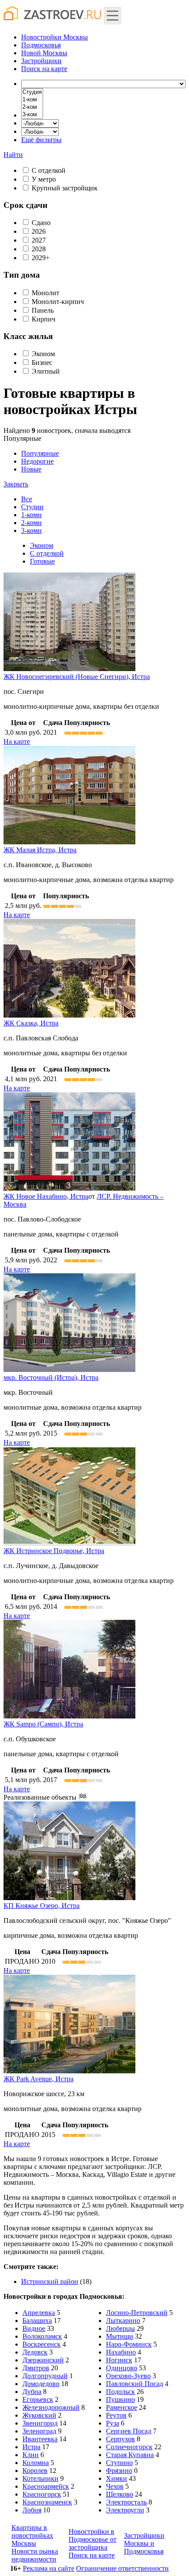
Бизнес (42, 363)
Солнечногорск (129, 2447)
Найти (13, 155)
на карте (44, 69)
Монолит (45, 293)
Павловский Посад (134, 2384)
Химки (116, 2478)
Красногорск (42, 2494)
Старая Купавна (130, 2455)
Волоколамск (42, 2336)
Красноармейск (46, 2486)
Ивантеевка (40, 2439)
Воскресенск (42, 2344)
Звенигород (40, 2423)
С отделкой (49, 170)
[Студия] (32, 92)
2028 (39, 249)
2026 (39, 231)
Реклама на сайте (49, 2568)
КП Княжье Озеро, (42, 1906)
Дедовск (35, 2352)
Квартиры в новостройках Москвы (32, 2535)
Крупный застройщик (65, 188)
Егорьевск (38, 2399)
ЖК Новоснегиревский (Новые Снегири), (77, 677)
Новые (31, 469)
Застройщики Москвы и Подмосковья (144, 2543)
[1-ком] (32, 100)
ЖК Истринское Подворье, (54, 1551)
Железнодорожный (51, 2407)
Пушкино (120, 2399)
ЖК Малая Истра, (40, 850)
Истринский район (50, 2281)
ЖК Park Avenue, (38, 2079)
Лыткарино (123, 2321)
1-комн (31, 515)
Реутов (116, 2415)
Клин (31, 2455)
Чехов (115, 2486)
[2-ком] (32, 107)
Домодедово (41, 2384)
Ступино (119, 2463)
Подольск (120, 2392)
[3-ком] (32, 115)
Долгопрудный (45, 2376)
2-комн (31, 523)
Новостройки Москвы (55, 37)
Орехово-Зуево (128, 2376)
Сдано (41, 223)
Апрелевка (39, 2313)
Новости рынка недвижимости (35, 2555)
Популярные (31, 461)
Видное (34, 2328)
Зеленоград (39, 2431)
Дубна (32, 2392)
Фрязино (119, 2471)
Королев (35, 2471)
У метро (44, 179)
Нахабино (121, 2352)
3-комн (31, 531)
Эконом (43, 354)
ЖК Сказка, (31, 1023)
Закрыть (16, 484)
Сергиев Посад (129, 2431)
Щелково (120, 2494)
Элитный (46, 371)
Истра (31, 2447)
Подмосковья (41, 45)
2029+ (41, 258)
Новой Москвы (44, 53)
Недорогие (37, 461)
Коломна (36, 2463)
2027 (39, 240)
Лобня (32, 2510)
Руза (113, 2423)
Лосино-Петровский (137, 2313)
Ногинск (119, 2360)
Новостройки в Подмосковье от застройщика (93, 2539)
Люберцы (120, 2328)
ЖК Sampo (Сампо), (43, 1724)
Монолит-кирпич (58, 302)
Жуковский (39, 2415)
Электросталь (126, 2502)
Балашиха (37, 2321)
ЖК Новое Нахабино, (46, 1196)
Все (27, 499)
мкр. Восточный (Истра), (51, 1377)
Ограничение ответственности (122, 2568)
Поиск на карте (92, 2555)
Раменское (122, 2407)
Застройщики (41, 61)
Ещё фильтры (41, 140)
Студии (32, 507)
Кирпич (44, 319)
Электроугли (125, 2510)
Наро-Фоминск (129, 2344)
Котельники (40, 2478)
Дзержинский (43, 2360)
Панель (43, 310)
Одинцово (122, 2368)
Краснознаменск (47, 2502)
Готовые (42, 561)
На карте (17, 741)
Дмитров (36, 2368)
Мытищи (120, 2336)
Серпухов (120, 2439)
